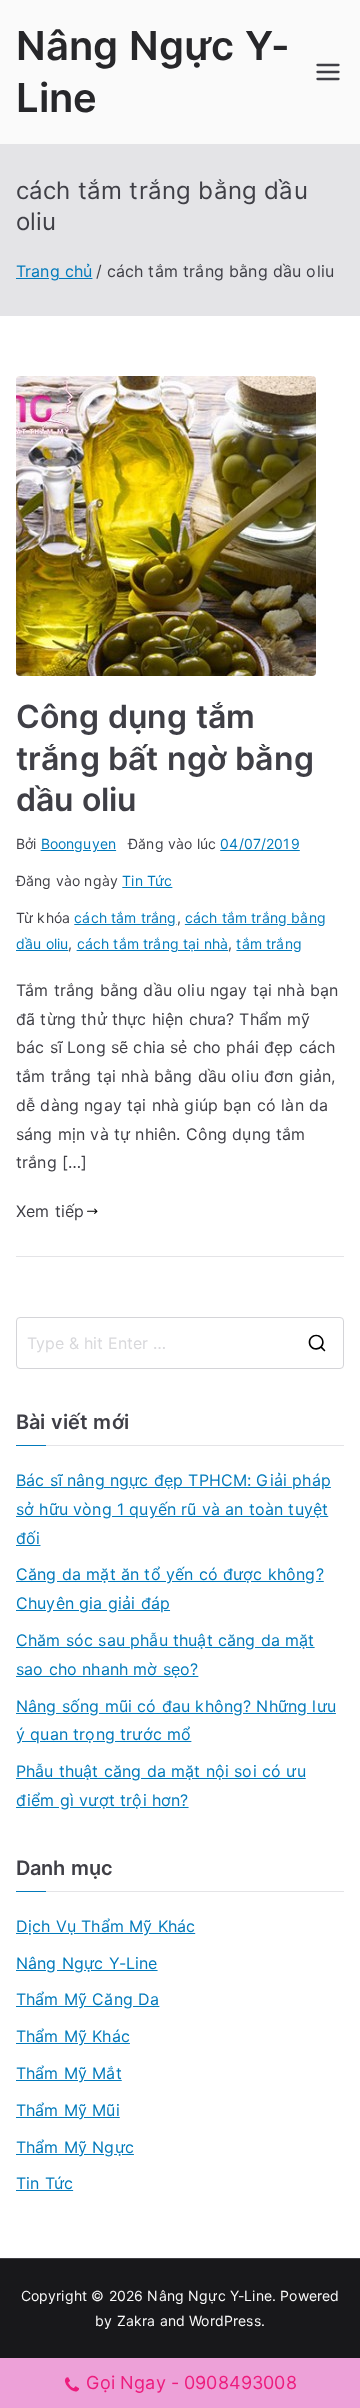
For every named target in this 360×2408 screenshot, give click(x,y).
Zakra (136, 2320)
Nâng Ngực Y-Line (87, 1963)
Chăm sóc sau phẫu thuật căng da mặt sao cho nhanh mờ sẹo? (165, 1654)
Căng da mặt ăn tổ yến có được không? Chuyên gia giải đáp (170, 1588)
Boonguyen (78, 843)
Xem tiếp (50, 1211)
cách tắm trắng (125, 917)
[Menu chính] (328, 72)
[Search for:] (180, 1343)
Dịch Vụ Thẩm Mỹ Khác (105, 1926)
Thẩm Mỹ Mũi (68, 2110)
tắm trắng (268, 943)
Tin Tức (147, 880)
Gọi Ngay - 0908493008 (191, 2382)
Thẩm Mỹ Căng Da (87, 1999)
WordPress (224, 2320)
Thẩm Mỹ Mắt (69, 2073)
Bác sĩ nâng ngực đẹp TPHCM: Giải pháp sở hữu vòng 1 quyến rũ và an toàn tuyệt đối (173, 1509)
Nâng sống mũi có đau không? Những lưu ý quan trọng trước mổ (176, 1720)
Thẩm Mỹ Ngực (75, 2147)
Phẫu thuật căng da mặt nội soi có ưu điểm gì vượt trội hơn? (161, 1785)
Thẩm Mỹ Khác (73, 2036)
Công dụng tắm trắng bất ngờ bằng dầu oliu (165, 758)
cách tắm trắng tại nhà (153, 943)
